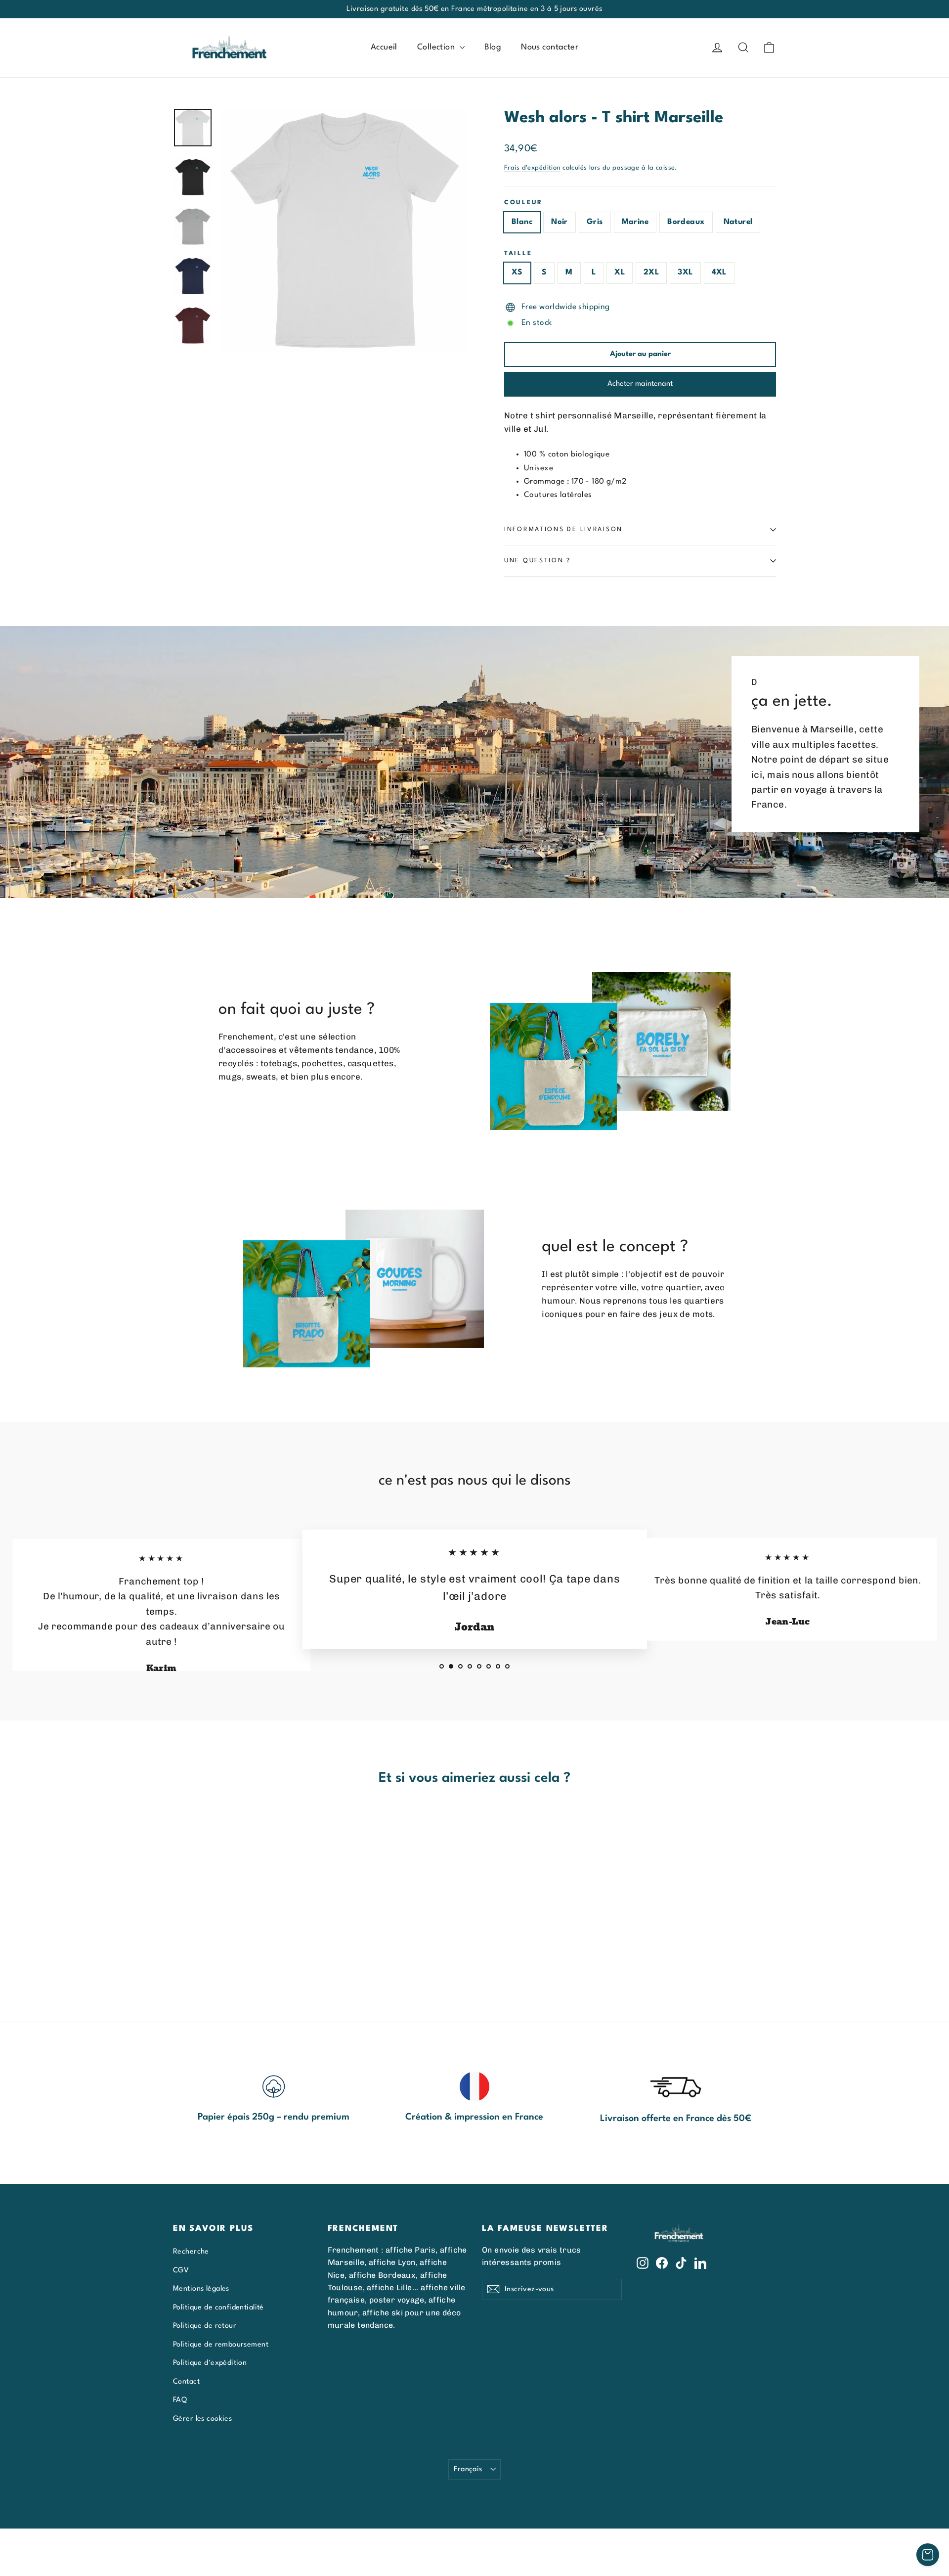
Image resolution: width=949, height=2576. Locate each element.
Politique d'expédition (210, 2363)
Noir (560, 222)
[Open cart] (928, 2555)
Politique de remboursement (221, 2345)
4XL (719, 272)
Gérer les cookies (202, 2419)
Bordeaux (686, 222)
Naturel (738, 222)
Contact (186, 2382)
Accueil (384, 47)
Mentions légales (201, 2289)
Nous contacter (550, 47)
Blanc (522, 222)
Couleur (523, 203)
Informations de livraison (563, 529)
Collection (437, 47)
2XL (651, 272)
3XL (685, 272)
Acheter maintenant (640, 384)
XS (517, 272)
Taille (518, 253)
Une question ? (538, 561)
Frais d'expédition (532, 168)
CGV (181, 2270)
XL (620, 272)
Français (468, 2469)
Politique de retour (205, 2326)
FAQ (180, 2400)
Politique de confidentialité (218, 2307)
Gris (595, 222)
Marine (635, 222)
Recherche (191, 2252)
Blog (493, 47)
